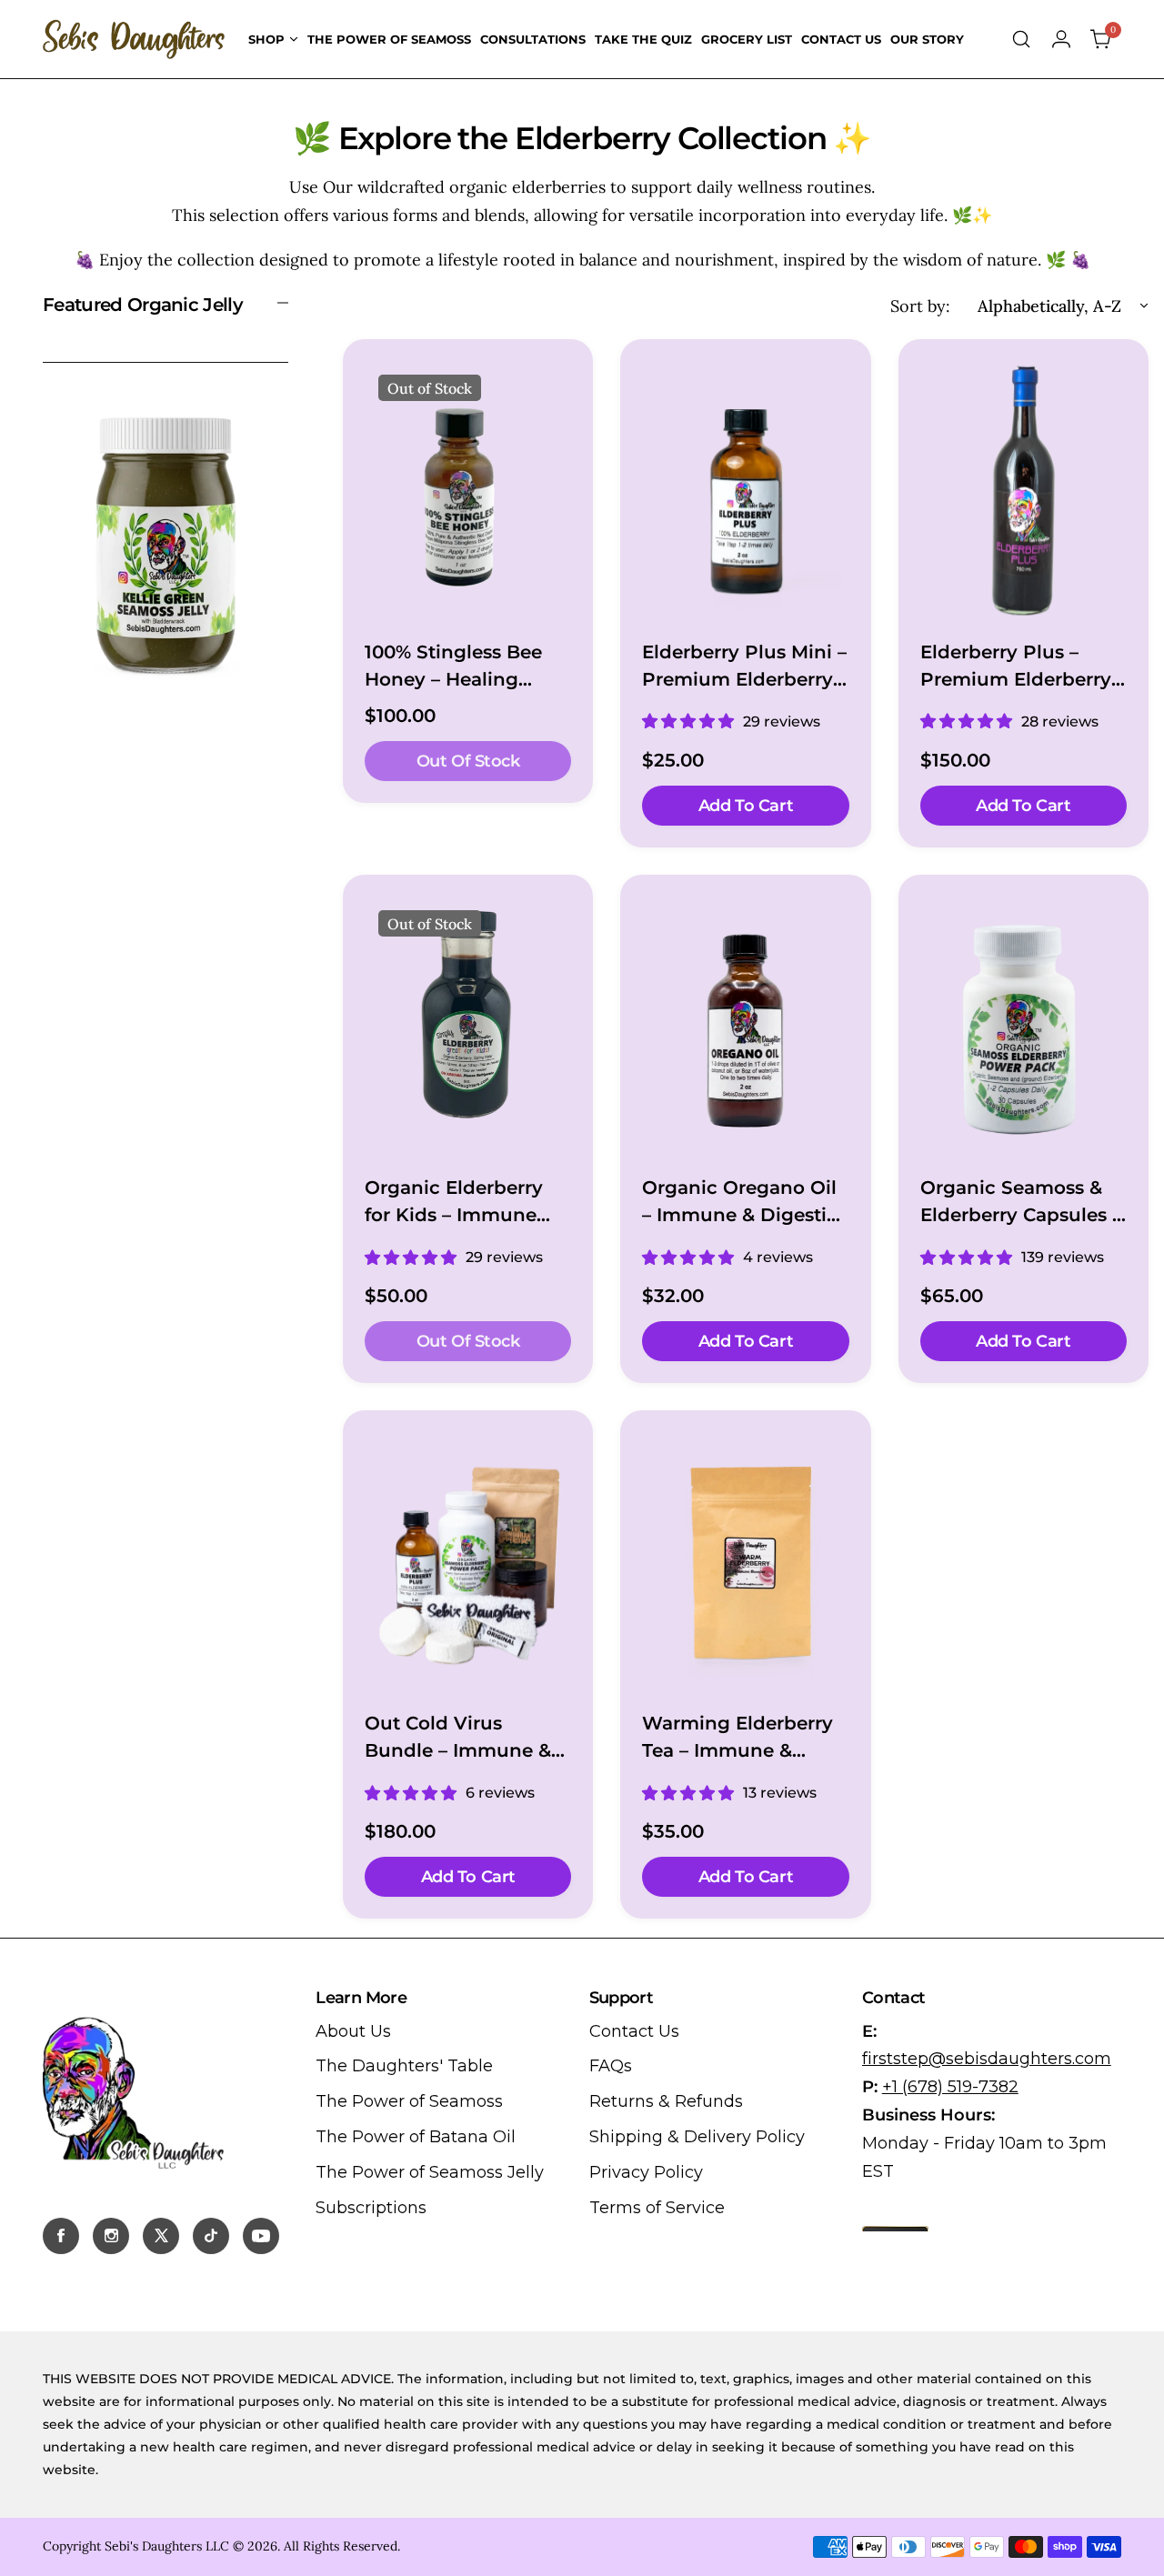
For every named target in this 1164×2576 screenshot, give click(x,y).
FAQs (611, 2066)
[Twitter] (161, 2236)
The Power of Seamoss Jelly (430, 2172)
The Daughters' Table (404, 2066)
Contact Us (634, 2031)
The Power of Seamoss (409, 2101)
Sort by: (920, 306)
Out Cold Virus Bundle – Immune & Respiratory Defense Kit (459, 1738)
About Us (353, 2031)
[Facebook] (61, 2236)
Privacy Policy (646, 2172)
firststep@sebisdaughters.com (987, 2059)
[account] (1061, 39)
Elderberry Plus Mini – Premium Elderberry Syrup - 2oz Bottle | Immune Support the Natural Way (744, 667)
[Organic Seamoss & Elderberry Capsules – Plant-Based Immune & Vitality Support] (1024, 1026)
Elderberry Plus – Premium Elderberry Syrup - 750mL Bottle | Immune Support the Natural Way (1020, 667)
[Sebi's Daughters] (134, 39)
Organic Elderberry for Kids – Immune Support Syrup (454, 1203)
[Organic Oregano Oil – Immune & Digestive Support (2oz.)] (745, 1026)
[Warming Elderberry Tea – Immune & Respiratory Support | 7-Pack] (745, 1561)
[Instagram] (111, 2236)
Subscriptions (371, 2208)
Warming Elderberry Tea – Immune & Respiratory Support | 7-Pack (742, 1738)
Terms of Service (657, 2208)
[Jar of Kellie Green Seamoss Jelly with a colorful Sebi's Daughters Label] (166, 543)
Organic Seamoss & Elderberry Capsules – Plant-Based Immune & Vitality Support (1021, 1203)
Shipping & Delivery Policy (697, 2137)
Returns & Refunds (666, 2101)
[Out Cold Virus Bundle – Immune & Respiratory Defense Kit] (468, 1561)
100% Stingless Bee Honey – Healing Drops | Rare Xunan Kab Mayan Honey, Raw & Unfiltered (456, 667)
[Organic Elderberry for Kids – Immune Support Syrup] (468, 1026)
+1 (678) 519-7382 (950, 2087)
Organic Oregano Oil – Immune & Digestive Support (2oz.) (745, 1203)
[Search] (1021, 39)
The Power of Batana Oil (416, 2137)
